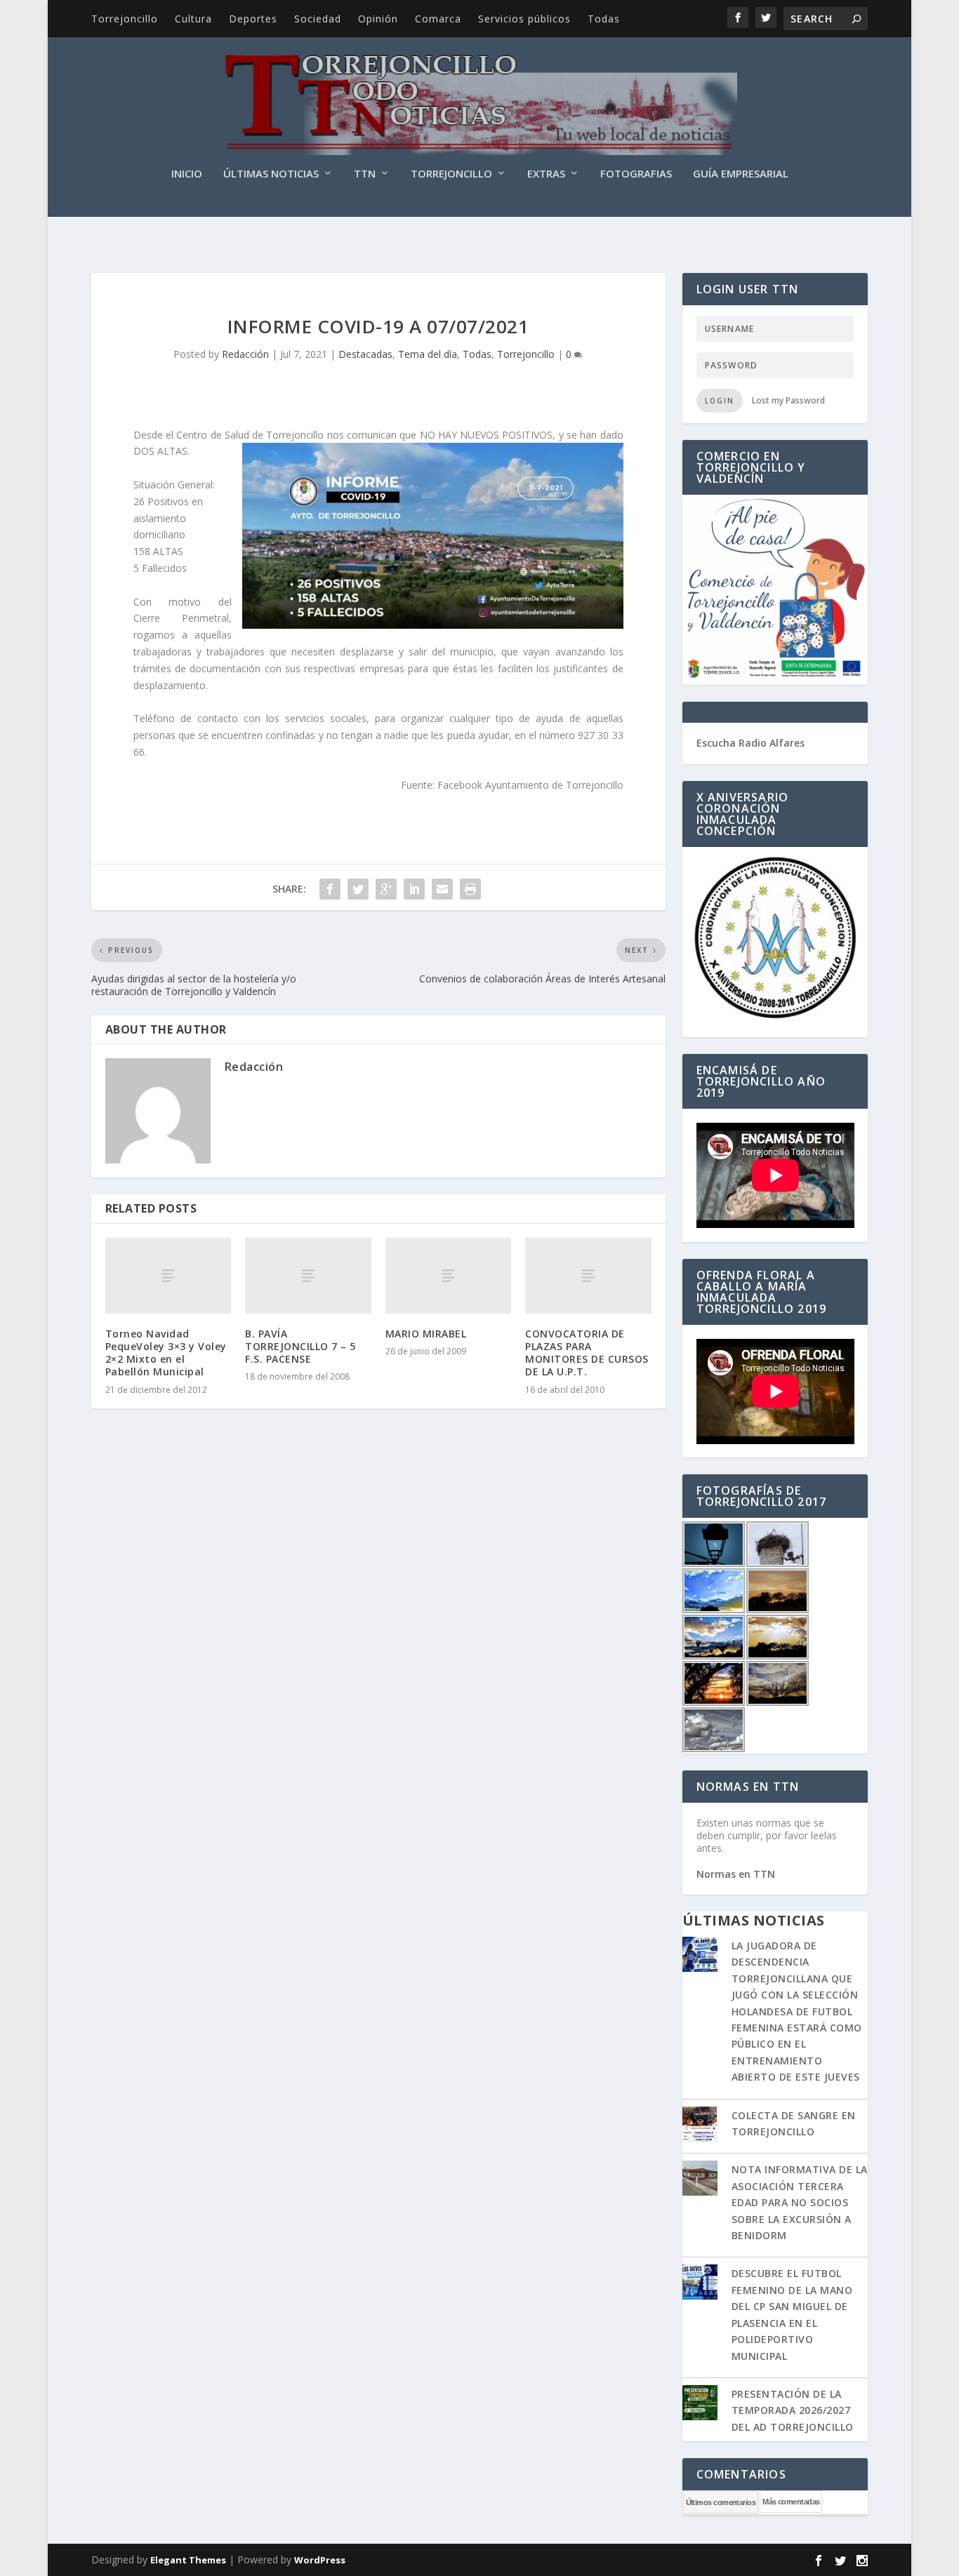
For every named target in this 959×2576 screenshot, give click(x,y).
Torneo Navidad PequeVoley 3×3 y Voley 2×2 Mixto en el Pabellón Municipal (166, 1353)
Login (720, 401)
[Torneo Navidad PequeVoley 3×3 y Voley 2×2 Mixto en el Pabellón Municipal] (168, 1276)
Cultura (193, 19)
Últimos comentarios (721, 2502)
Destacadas (365, 354)
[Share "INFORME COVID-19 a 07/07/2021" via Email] (442, 889)
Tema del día (428, 354)
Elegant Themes (188, 2560)
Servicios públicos (524, 19)
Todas (604, 19)
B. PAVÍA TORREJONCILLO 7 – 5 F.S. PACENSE (300, 1346)
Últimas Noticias (271, 174)
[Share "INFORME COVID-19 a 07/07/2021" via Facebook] (330, 889)
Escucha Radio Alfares (750, 743)
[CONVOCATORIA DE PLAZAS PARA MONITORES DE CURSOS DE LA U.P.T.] (588, 1276)
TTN (365, 174)
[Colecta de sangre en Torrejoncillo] (700, 2125)
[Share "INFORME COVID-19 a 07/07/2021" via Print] (470, 889)
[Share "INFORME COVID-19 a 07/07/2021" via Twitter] (358, 889)
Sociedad (318, 19)
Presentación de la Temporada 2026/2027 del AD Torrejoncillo (793, 2410)
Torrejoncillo (125, 19)
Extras (546, 174)
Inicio (187, 174)
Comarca (438, 19)
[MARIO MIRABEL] (448, 1276)
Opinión (378, 19)
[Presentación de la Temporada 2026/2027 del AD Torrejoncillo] (700, 2404)
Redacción (245, 354)
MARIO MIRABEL (426, 1334)
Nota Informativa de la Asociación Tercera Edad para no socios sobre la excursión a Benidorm (800, 2202)
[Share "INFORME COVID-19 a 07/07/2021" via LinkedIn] (414, 889)
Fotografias (636, 174)
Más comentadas (791, 2502)
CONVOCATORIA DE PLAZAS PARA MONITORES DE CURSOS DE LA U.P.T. (587, 1353)
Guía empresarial (741, 174)
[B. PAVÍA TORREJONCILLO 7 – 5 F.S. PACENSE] (308, 1276)
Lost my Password (788, 400)
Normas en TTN (736, 1874)
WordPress (320, 2560)
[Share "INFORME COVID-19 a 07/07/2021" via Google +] (386, 889)
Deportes (253, 19)
